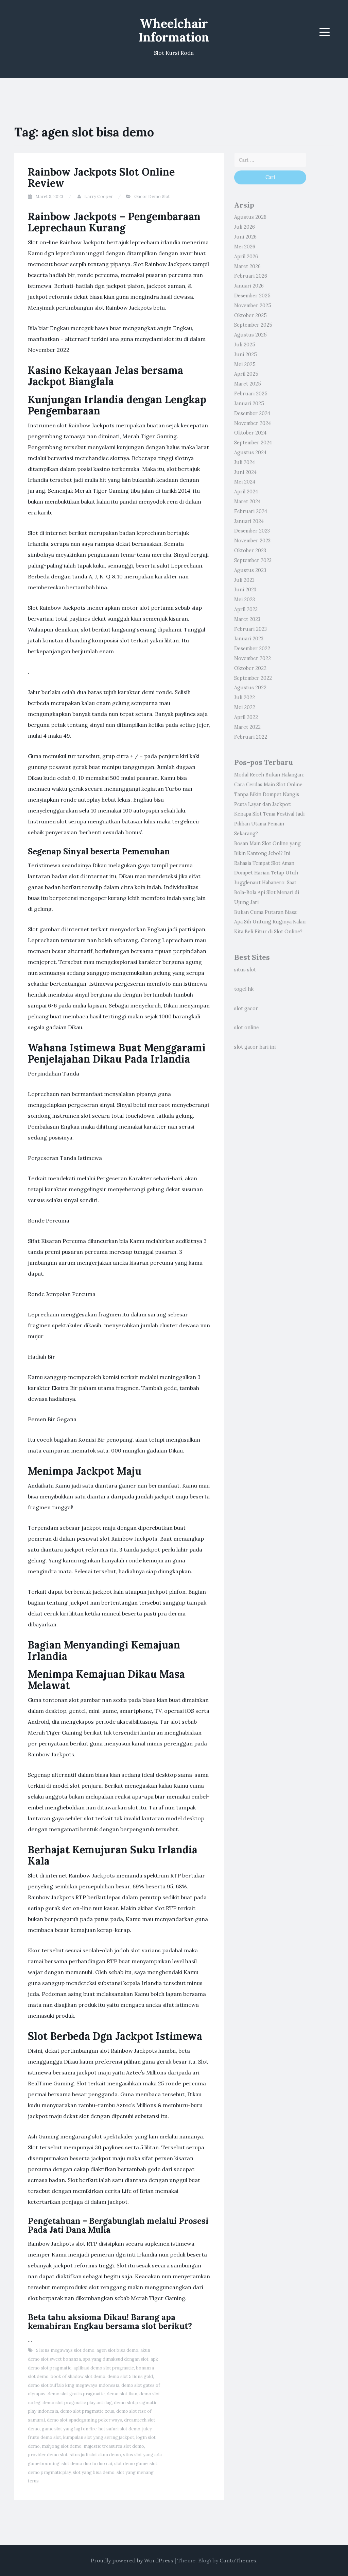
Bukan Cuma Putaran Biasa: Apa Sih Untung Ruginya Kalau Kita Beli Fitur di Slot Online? (270, 922)
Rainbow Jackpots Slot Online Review (101, 177)
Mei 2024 (245, 482)
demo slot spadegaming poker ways (84, 2420)
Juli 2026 (245, 227)
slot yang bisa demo (94, 2472)
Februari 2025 (251, 394)
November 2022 (253, 658)
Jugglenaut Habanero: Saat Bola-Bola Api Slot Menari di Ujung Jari (267, 892)
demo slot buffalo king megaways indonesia (74, 2385)
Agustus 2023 (250, 570)
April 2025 (246, 374)
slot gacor (246, 1008)
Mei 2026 (245, 247)
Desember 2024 (252, 413)
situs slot (245, 970)
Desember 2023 (252, 531)
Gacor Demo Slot (152, 196)
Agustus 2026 (250, 217)
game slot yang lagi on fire (69, 2429)
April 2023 (246, 609)
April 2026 (246, 257)
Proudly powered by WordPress (132, 2560)
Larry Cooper (99, 196)
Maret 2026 (247, 266)
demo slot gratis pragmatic (76, 2394)
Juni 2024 (245, 472)
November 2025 (253, 306)
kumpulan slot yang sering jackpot (99, 2437)
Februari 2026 (251, 276)
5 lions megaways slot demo (65, 2350)
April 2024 (246, 492)
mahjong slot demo (62, 2446)
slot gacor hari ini (255, 1047)
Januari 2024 (249, 521)
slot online (247, 1028)
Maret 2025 (248, 384)
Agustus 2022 (250, 688)
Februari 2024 (251, 511)
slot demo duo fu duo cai (87, 2464)
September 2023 (253, 560)
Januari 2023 (249, 639)
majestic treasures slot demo (114, 2446)
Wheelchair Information (174, 30)
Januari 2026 (249, 286)
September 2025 (253, 325)
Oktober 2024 (250, 433)
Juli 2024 (245, 462)
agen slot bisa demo (117, 2350)
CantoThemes (238, 2560)
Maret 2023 (247, 619)
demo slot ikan (122, 2394)
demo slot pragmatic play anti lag (77, 2403)
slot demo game (131, 2464)
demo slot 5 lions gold (130, 2376)
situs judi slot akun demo (95, 2455)
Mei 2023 (245, 600)
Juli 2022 (245, 698)
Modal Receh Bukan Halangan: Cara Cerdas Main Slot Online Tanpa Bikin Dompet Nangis (269, 785)
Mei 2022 (245, 707)
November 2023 (252, 541)
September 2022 (253, 678)
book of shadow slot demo (78, 2376)
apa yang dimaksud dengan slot (116, 2359)
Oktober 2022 (250, 668)
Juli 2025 (245, 345)
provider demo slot (48, 2455)
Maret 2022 (247, 727)
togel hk (244, 989)
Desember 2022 (252, 649)
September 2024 (253, 443)
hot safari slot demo (119, 2429)
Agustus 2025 (250, 335)
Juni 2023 (245, 590)
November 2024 (253, 423)
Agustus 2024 (250, 453)
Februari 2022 (251, 737)
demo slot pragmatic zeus (87, 2411)
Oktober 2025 (250, 315)
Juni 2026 (245, 237)
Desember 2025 (252, 296)
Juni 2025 (246, 355)
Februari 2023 (250, 629)
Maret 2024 (247, 502)
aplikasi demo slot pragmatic (104, 2368)
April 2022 (246, 717)
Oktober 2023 (250, 551)
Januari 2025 (249, 404)
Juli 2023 (244, 580)
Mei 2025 (245, 364)
